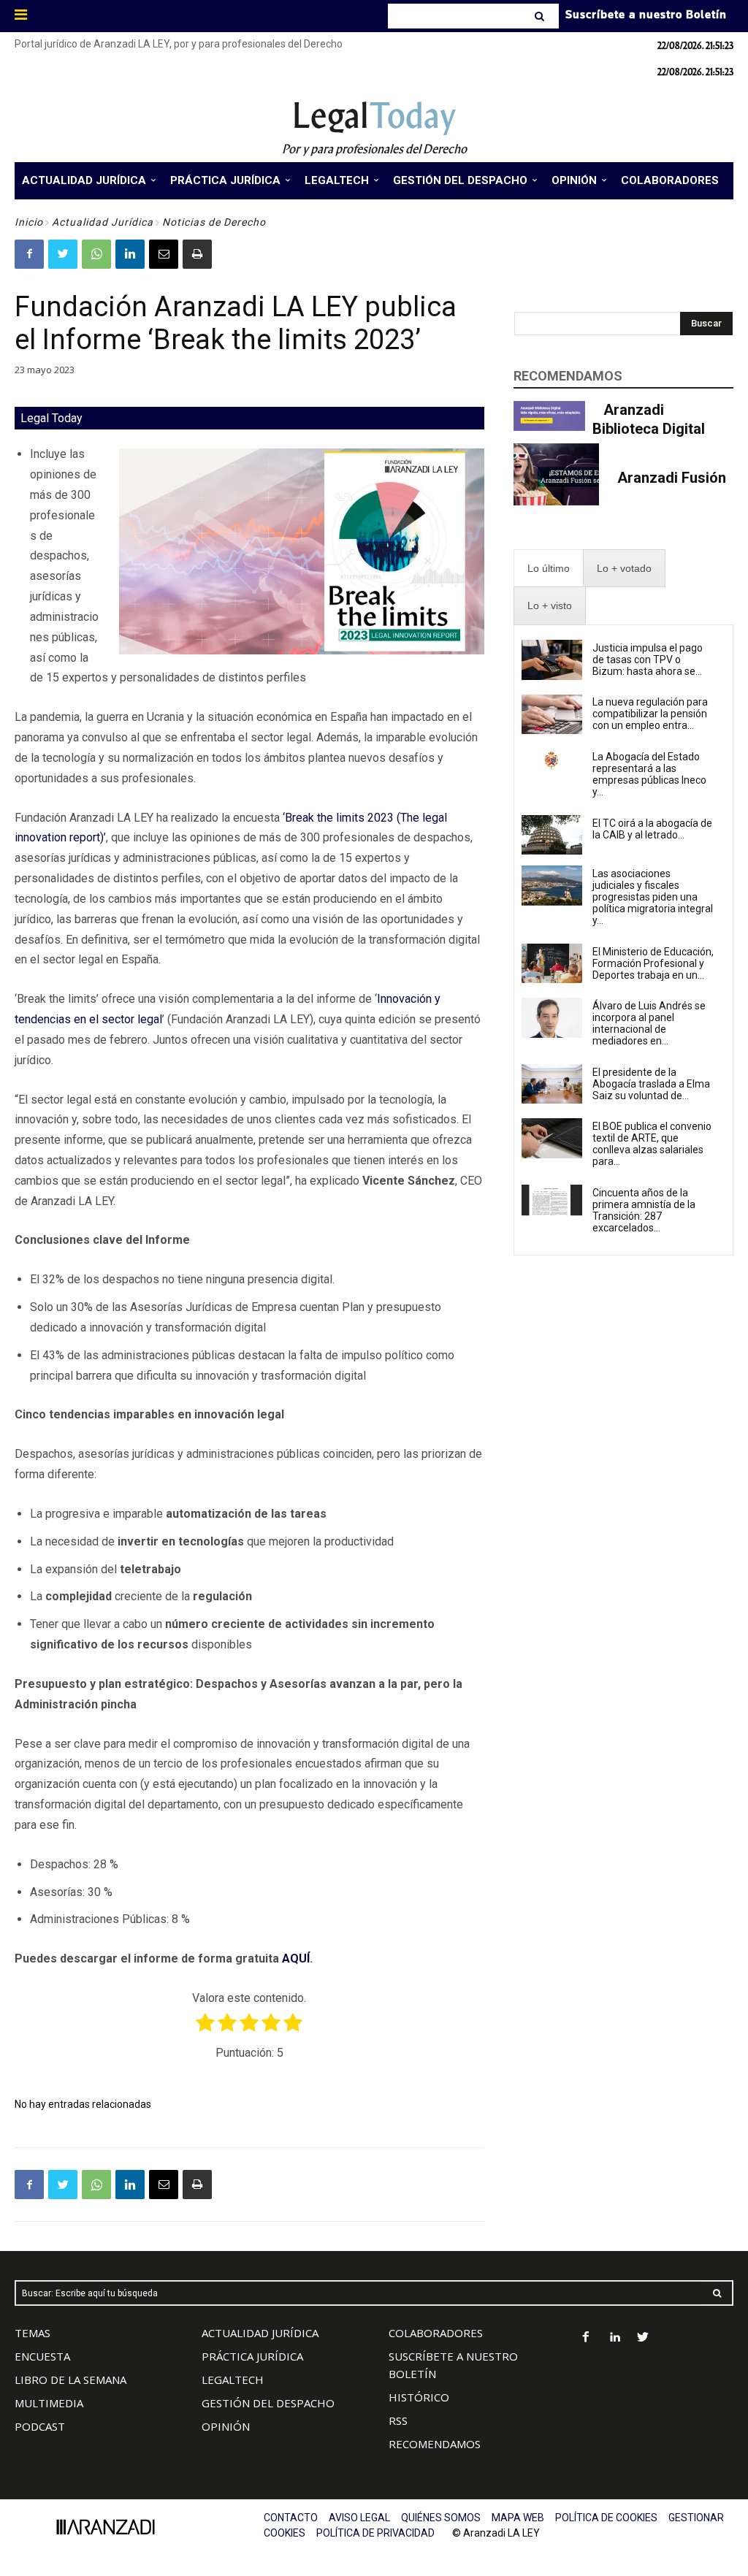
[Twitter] (63, 254)
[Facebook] (29, 254)
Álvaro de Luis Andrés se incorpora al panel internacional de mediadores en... (649, 1023)
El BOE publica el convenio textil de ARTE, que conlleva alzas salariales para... (652, 1144)
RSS (398, 2420)
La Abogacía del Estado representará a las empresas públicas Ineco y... (649, 774)
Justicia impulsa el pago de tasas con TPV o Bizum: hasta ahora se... (648, 660)
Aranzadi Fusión (672, 478)
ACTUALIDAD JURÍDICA (260, 2333)
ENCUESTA (42, 2356)
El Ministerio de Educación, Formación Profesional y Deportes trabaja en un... (653, 963)
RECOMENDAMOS (435, 2444)
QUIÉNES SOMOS (441, 2518)
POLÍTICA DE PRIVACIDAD (375, 2533)
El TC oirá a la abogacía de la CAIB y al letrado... (652, 829)
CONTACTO (291, 2518)
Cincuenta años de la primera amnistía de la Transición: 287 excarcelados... (644, 1210)
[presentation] (549, 569)
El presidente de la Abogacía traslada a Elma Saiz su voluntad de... (651, 1084)
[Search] (541, 16)
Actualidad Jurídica (103, 222)
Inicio (29, 222)
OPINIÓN (226, 2426)
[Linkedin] (130, 254)
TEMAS (33, 2333)
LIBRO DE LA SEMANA (70, 2380)
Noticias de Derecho (214, 222)
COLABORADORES (436, 2333)
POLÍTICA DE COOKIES (606, 2518)
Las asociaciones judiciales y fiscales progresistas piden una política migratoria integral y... (653, 897)
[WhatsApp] (96, 254)
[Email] (164, 254)
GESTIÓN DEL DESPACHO (268, 2403)
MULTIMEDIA (49, 2403)
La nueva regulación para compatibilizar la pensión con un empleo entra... (650, 714)
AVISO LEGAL (359, 2518)
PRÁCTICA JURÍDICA (252, 2356)
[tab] (549, 569)
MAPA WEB (518, 2518)
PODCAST (40, 2426)
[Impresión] (197, 254)
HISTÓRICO (419, 2397)
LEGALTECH (233, 2380)
